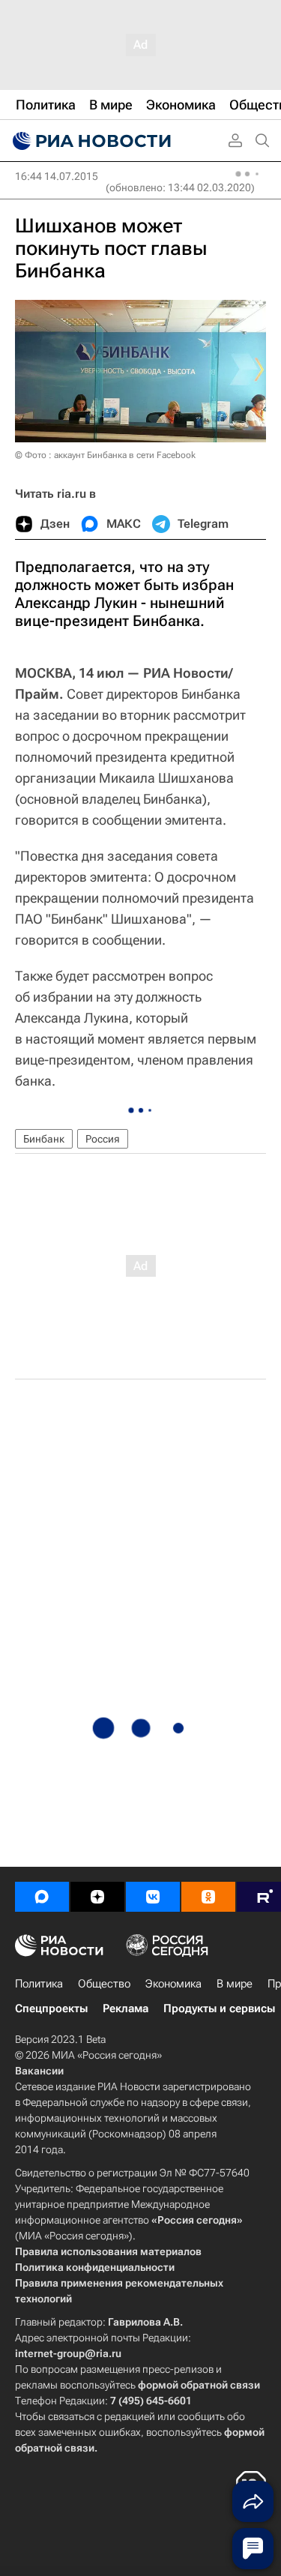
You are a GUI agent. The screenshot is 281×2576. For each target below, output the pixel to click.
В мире (235, 1984)
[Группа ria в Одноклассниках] (208, 1897)
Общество (104, 1984)
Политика (39, 1984)
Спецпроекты (51, 2008)
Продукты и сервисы (219, 2008)
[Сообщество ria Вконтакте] (153, 1897)
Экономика (173, 1984)
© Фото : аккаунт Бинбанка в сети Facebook (105, 455)
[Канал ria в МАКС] (42, 1897)
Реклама (126, 2008)
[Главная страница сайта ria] (90, 141)
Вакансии (39, 2071)
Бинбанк (44, 1139)
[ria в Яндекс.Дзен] (97, 1897)
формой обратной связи (199, 2385)
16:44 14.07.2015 (57, 176)
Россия (103, 1139)
